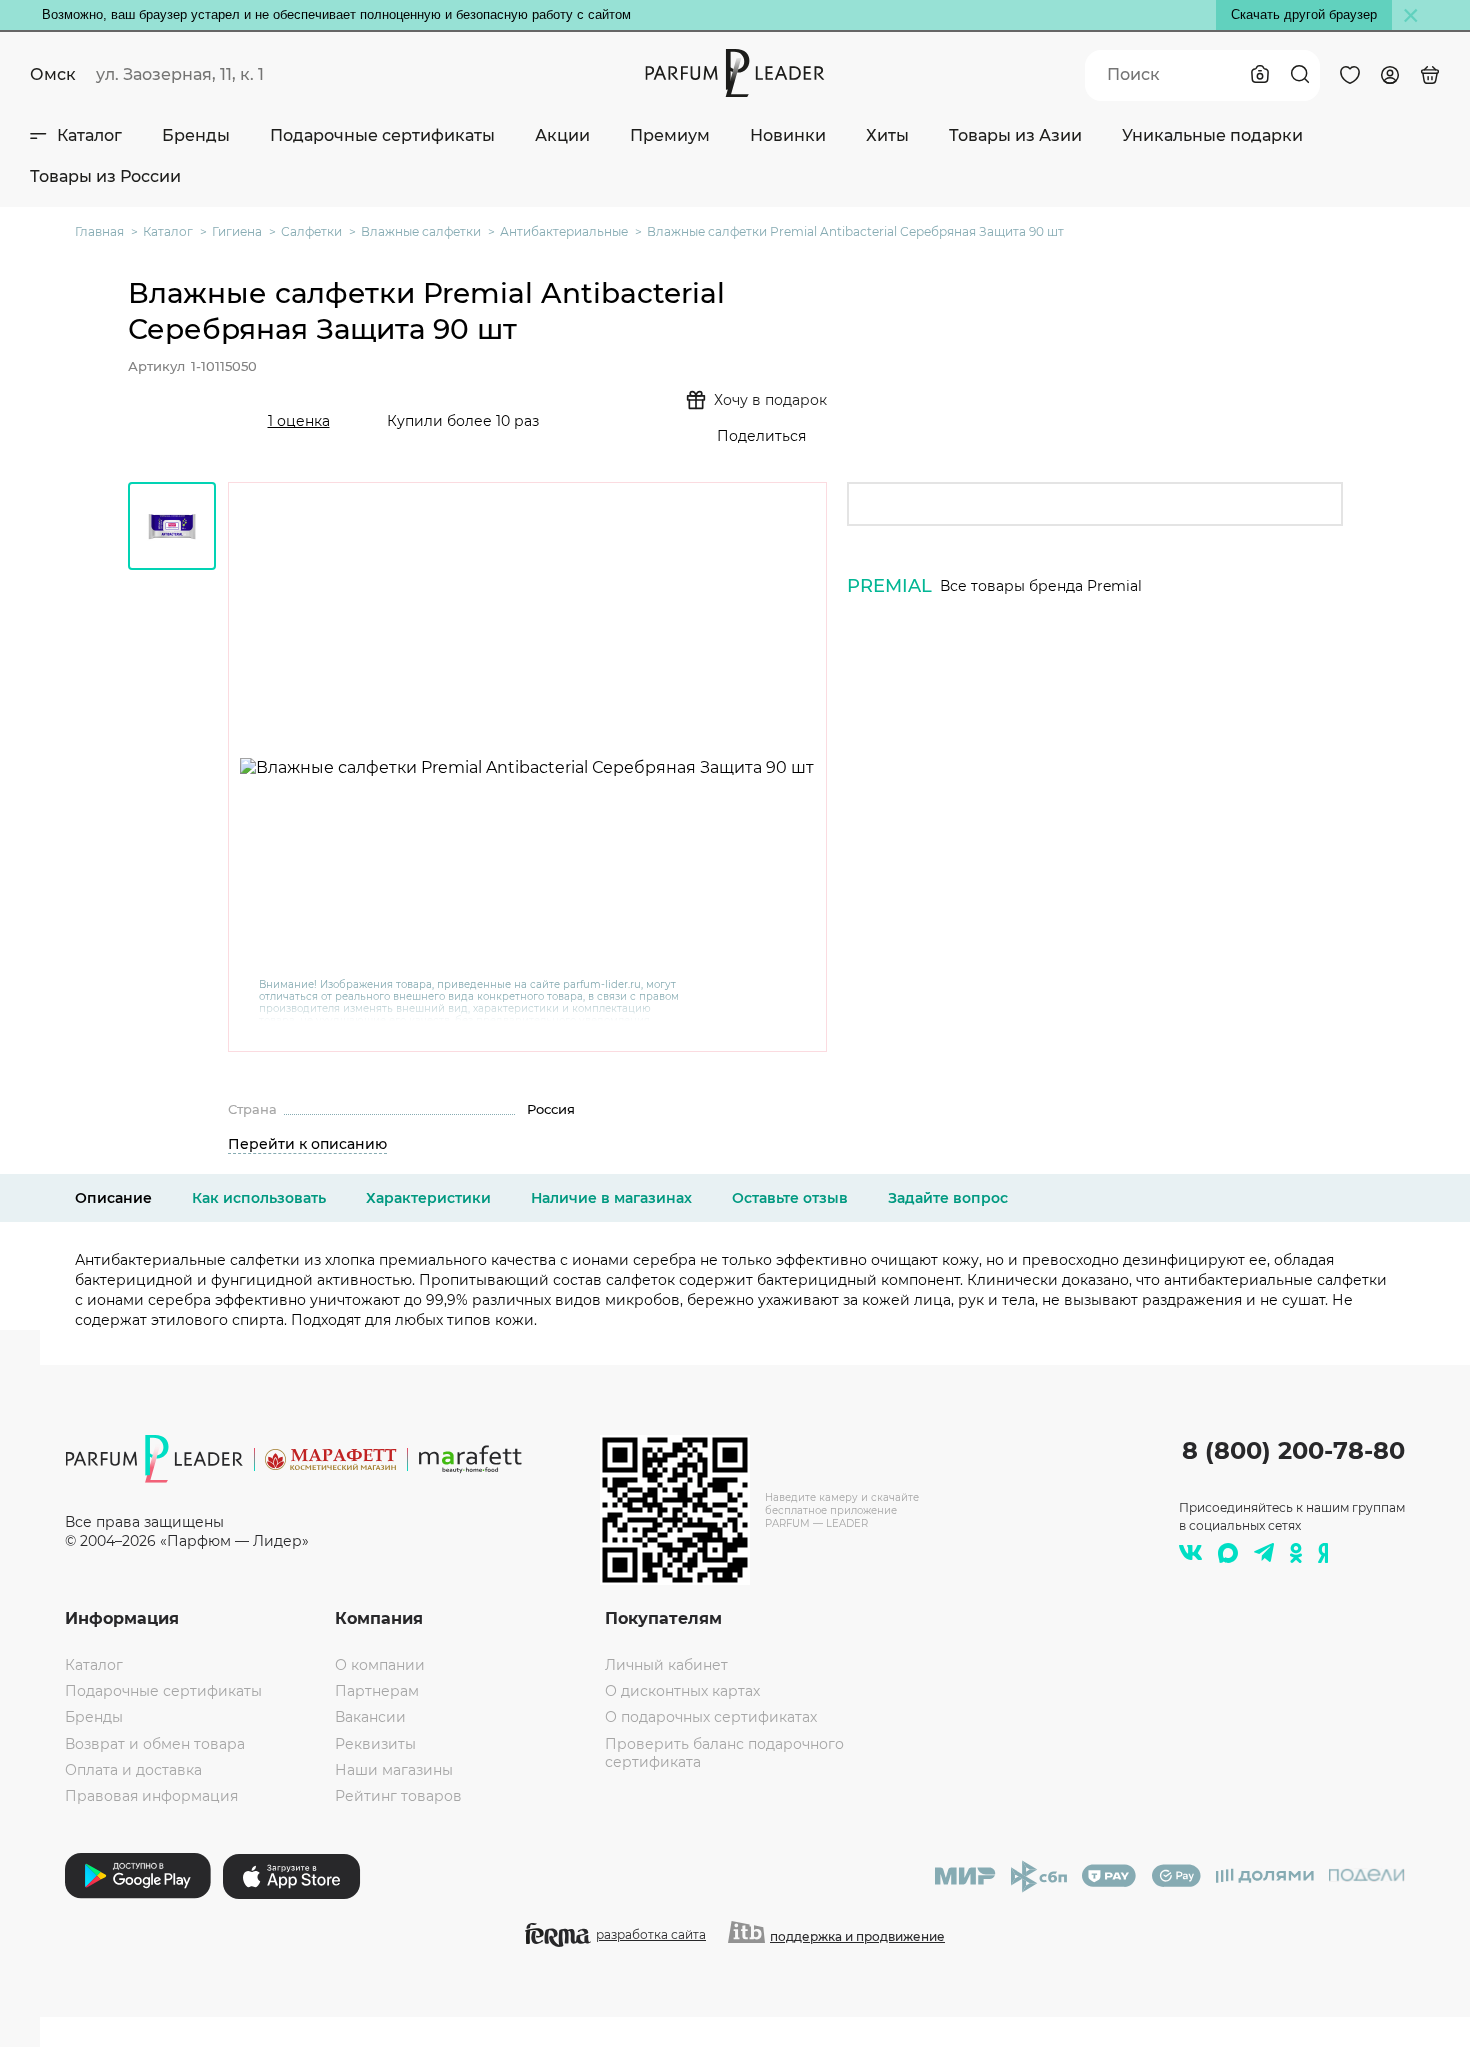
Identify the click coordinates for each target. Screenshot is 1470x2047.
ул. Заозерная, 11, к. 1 (180, 74)
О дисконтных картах (682, 1691)
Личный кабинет (666, 1665)
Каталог (89, 135)
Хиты (887, 135)
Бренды (196, 135)
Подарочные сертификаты (382, 135)
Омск (53, 74)
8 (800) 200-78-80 (1293, 1450)
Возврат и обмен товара (155, 1744)
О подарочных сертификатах (711, 1717)
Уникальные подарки (1212, 135)
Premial (889, 586)
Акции (562, 135)
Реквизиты (375, 1744)
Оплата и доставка (133, 1770)
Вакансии (370, 1717)
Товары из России (105, 176)
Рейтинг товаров (398, 1796)
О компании (380, 1665)
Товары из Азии (1015, 135)
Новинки (788, 135)
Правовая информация (151, 1796)
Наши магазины (394, 1770)
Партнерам (377, 1691)
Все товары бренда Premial (1041, 586)
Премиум (670, 135)
